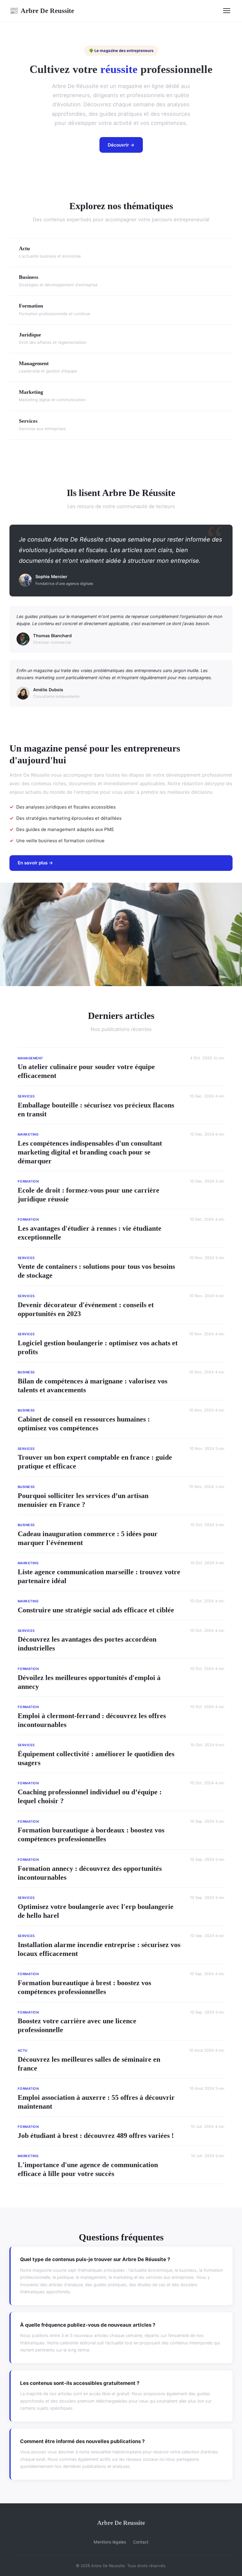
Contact (141, 2542)
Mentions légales (110, 2542)
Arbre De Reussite (42, 11)
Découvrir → (121, 145)
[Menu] (227, 11)
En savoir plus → (35, 863)
